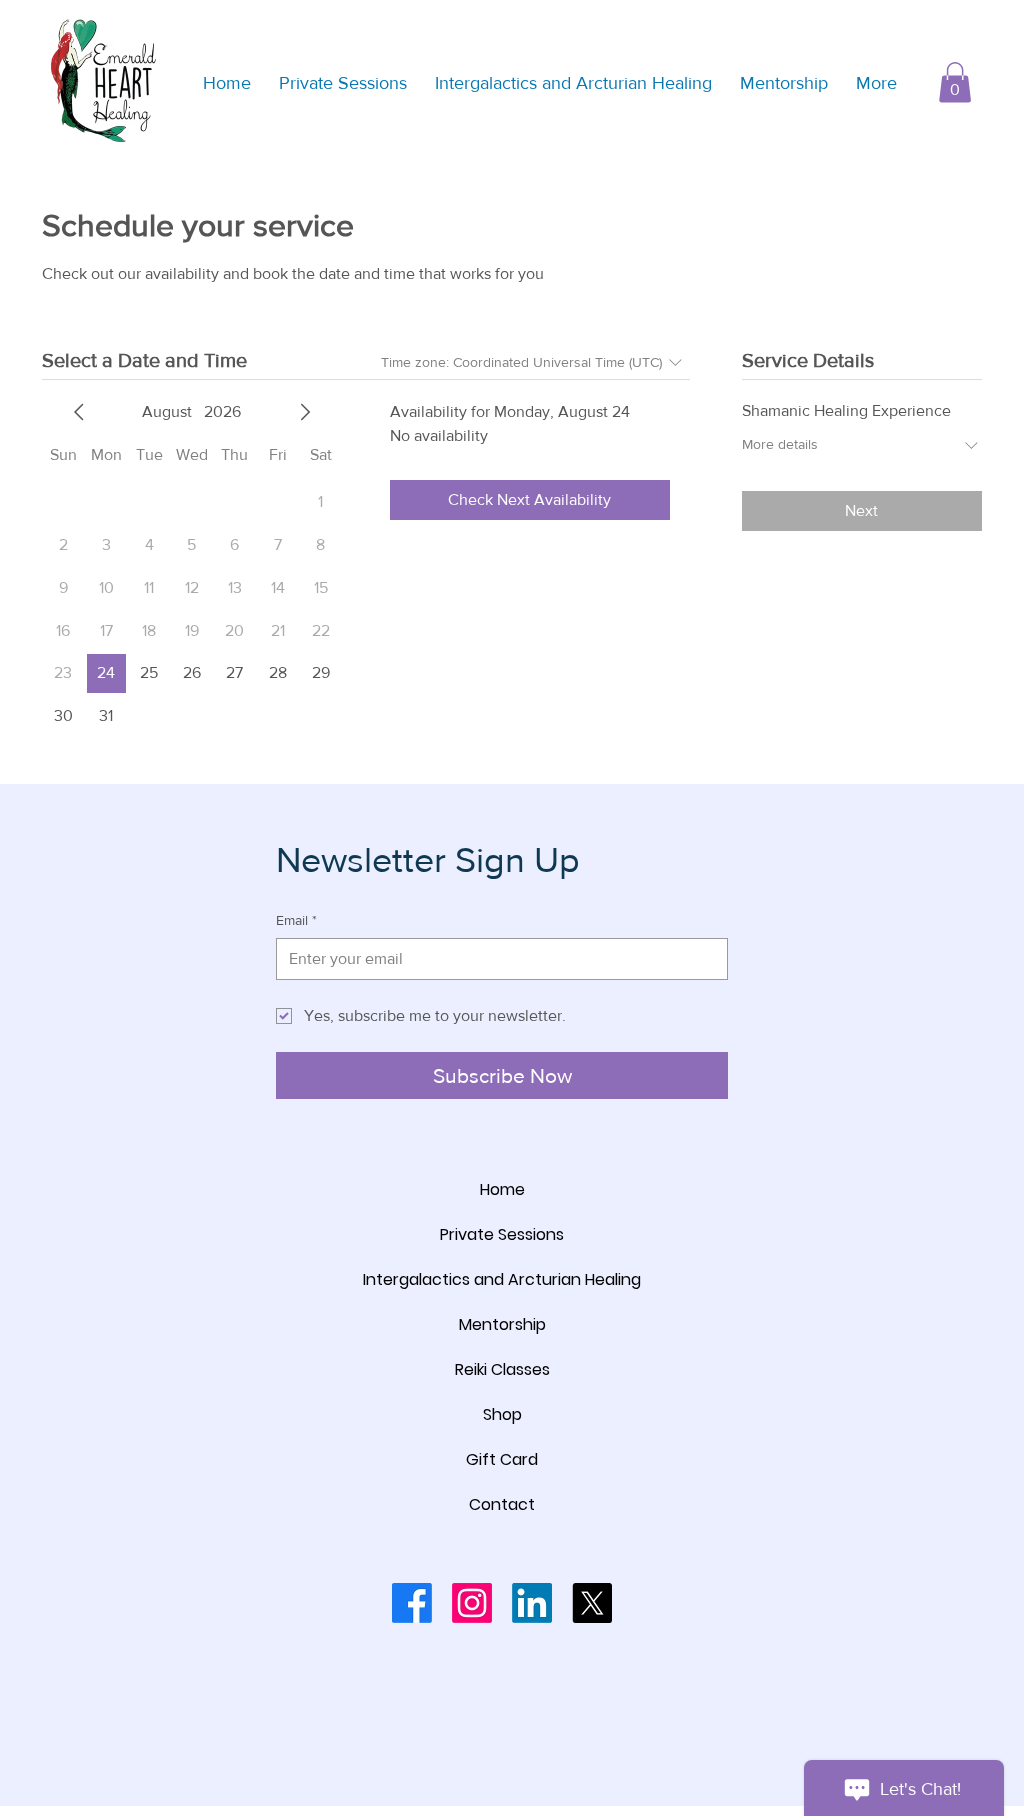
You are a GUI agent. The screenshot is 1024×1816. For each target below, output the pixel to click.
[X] (592, 1603)
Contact (502, 1504)
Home (502, 1189)
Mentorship (502, 1324)
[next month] (305, 412)
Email (296, 920)
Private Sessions (502, 1234)
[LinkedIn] (532, 1603)
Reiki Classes (502, 1369)
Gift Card (502, 1459)
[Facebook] (412, 1603)
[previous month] (79, 412)
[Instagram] (472, 1603)
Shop (502, 1414)
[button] (955, 82)
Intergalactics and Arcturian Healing (502, 1279)
